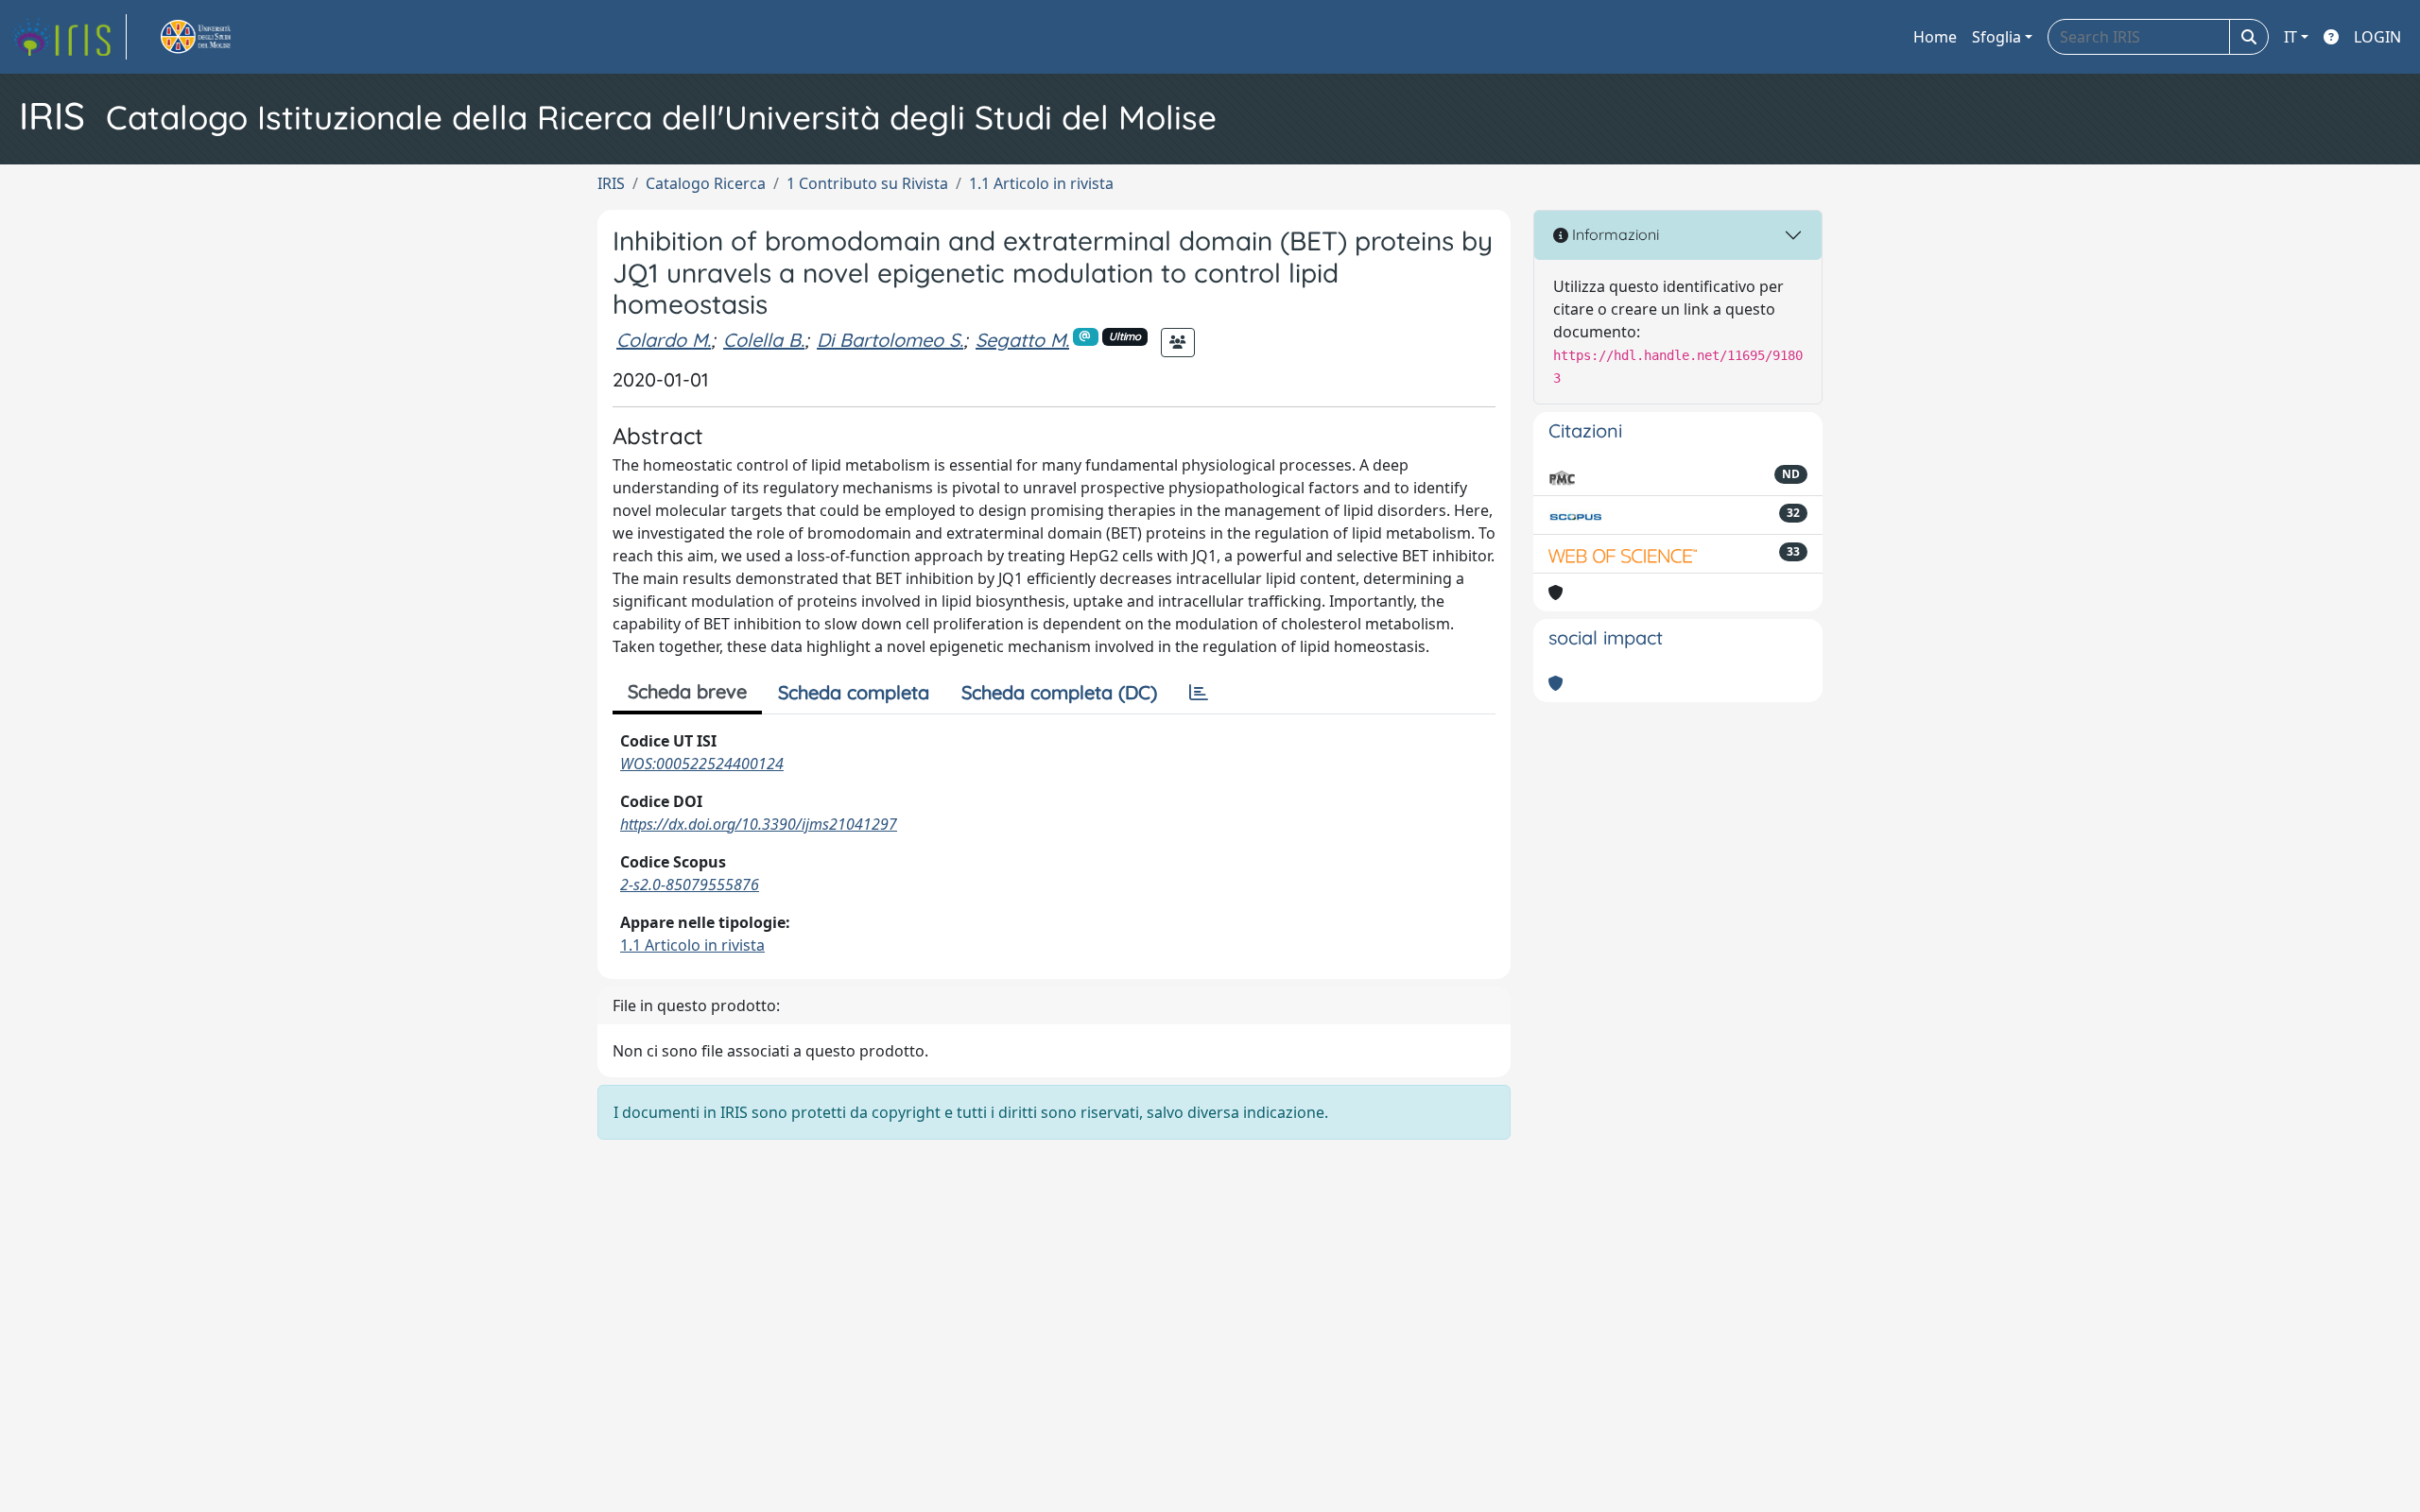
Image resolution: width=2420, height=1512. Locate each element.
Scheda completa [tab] (854, 692)
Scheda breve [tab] (687, 691)
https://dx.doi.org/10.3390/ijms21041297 (759, 824)
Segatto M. (1022, 340)
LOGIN (2377, 37)
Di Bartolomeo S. (890, 340)
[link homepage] (69, 37)
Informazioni (1614, 234)
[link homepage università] (217, 37)
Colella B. (764, 340)
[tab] (1199, 693)
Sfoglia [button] (1996, 37)
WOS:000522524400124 (702, 764)
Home (1935, 37)
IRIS (611, 183)
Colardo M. (664, 340)
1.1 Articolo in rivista (1041, 183)
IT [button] (2290, 37)
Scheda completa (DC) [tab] (1059, 692)
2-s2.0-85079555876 (690, 885)
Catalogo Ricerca (706, 183)
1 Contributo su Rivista (867, 183)
